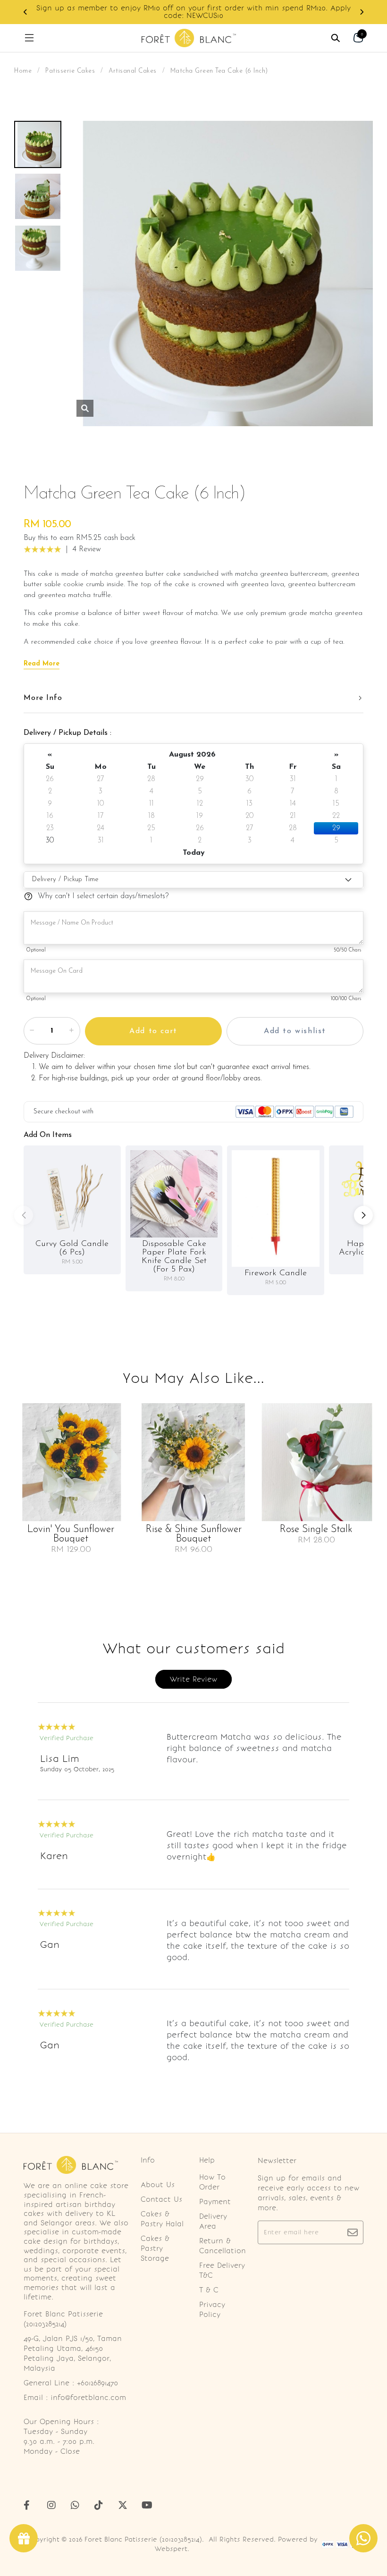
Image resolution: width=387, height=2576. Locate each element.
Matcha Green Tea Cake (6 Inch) (219, 71)
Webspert (171, 2549)
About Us (158, 2185)
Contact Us (161, 2199)
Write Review (193, 1679)
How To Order (212, 2182)
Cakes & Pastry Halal (162, 2219)
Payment (215, 2202)
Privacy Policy (212, 2310)
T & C (209, 2290)
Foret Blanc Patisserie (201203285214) (143, 2539)
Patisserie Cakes (70, 71)
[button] (25, 12)
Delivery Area (213, 2221)
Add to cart (153, 1031)
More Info (43, 698)
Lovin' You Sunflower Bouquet (71, 1534)
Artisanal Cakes (133, 71)
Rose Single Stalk (316, 1530)
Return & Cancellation (223, 2246)
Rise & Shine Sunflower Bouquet (194, 1534)
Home (23, 71)
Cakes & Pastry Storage (155, 2248)
